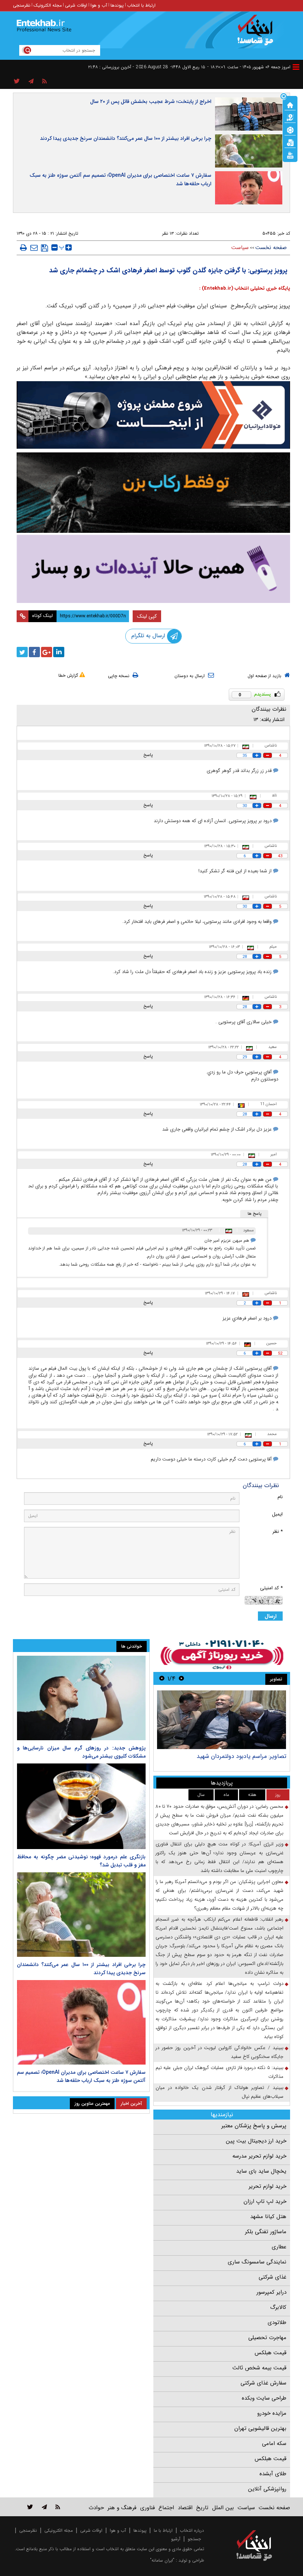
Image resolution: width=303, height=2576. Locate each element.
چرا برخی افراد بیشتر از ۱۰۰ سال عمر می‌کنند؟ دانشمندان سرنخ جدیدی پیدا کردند (126, 138)
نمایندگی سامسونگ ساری (257, 2262)
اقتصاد (185, 2508)
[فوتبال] (290, 130)
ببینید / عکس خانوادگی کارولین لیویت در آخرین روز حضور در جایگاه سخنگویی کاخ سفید (219, 2052)
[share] (17, 82)
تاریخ (202, 2508)
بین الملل (223, 2508)
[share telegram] (31, 82)
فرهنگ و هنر (122, 2508)
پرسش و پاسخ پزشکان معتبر (254, 2126)
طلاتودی (277, 2322)
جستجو (194, 2539)
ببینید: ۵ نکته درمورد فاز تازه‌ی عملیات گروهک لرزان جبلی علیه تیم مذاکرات (219, 2072)
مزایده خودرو (272, 2413)
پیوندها (117, 5)
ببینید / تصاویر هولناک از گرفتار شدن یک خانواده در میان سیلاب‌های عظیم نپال (219, 2092)
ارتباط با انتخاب (141, 5)
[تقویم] (290, 142)
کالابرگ (278, 2307)
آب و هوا (99, 5)
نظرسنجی (22, 5)
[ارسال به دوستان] (34, 248)
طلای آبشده (273, 2474)
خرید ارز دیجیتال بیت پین (256, 2141)
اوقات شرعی (76, 5)
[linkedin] (59, 652)
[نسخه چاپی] (23, 248)
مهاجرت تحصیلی (267, 2338)
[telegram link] (44, 2507)
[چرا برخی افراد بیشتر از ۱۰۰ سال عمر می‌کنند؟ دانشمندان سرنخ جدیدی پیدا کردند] (81, 1915)
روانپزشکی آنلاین (267, 2489)
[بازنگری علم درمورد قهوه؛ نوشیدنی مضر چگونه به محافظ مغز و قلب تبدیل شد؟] (81, 1806)
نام (280, 1497)
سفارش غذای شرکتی (263, 2383)
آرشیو (176, 2539)
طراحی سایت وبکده (264, 2398)
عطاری (279, 2247)
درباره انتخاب (192, 2530)
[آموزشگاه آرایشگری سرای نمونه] (153, 569)
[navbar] (296, 67)
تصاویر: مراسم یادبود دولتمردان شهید (241, 1756)
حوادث (96, 2508)
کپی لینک (147, 616)
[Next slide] (162, 1678)
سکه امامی (274, 2444)
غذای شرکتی (273, 2277)
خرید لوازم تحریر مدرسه (259, 2156)
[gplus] (47, 652)
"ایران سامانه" (162, 2560)
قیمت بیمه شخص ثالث (259, 2368)
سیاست (240, 248)
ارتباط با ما (163, 2530)
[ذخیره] (45, 248)
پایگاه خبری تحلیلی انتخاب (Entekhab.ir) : (245, 288)
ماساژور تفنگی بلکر (266, 2232)
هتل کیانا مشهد (268, 2217)
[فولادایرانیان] (153, 415)
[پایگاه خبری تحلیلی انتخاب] (258, 34)
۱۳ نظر (168, 233)
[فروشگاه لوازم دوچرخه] (153, 493)
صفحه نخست (271, 248)
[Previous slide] (181, 1678)
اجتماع (166, 2508)
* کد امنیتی (271, 1588)
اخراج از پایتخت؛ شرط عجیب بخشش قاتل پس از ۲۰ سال (151, 101)
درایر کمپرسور (271, 2292)
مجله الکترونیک (48, 5)
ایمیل (277, 1514)
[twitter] (22, 652)
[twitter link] (30, 2507)
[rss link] (58, 2507)
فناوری (147, 2508)
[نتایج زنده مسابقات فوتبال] (290, 155)
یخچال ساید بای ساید (261, 2171)
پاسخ (148, 755)
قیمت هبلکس (270, 2353)
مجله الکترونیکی (59, 2530)
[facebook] (34, 652)
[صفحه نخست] (290, 104)
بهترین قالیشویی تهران (260, 2428)
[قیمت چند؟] (290, 117)
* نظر (278, 1532)
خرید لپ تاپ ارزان (265, 2201)
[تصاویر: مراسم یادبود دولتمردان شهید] (222, 1720)
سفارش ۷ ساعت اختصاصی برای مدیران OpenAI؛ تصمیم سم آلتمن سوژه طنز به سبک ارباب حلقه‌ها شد (120, 180)
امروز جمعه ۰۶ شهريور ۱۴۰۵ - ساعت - (249, 67)
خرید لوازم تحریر (268, 2186)
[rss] (45, 82)
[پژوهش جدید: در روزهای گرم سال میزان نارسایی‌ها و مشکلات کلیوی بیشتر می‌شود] (81, 1698)
